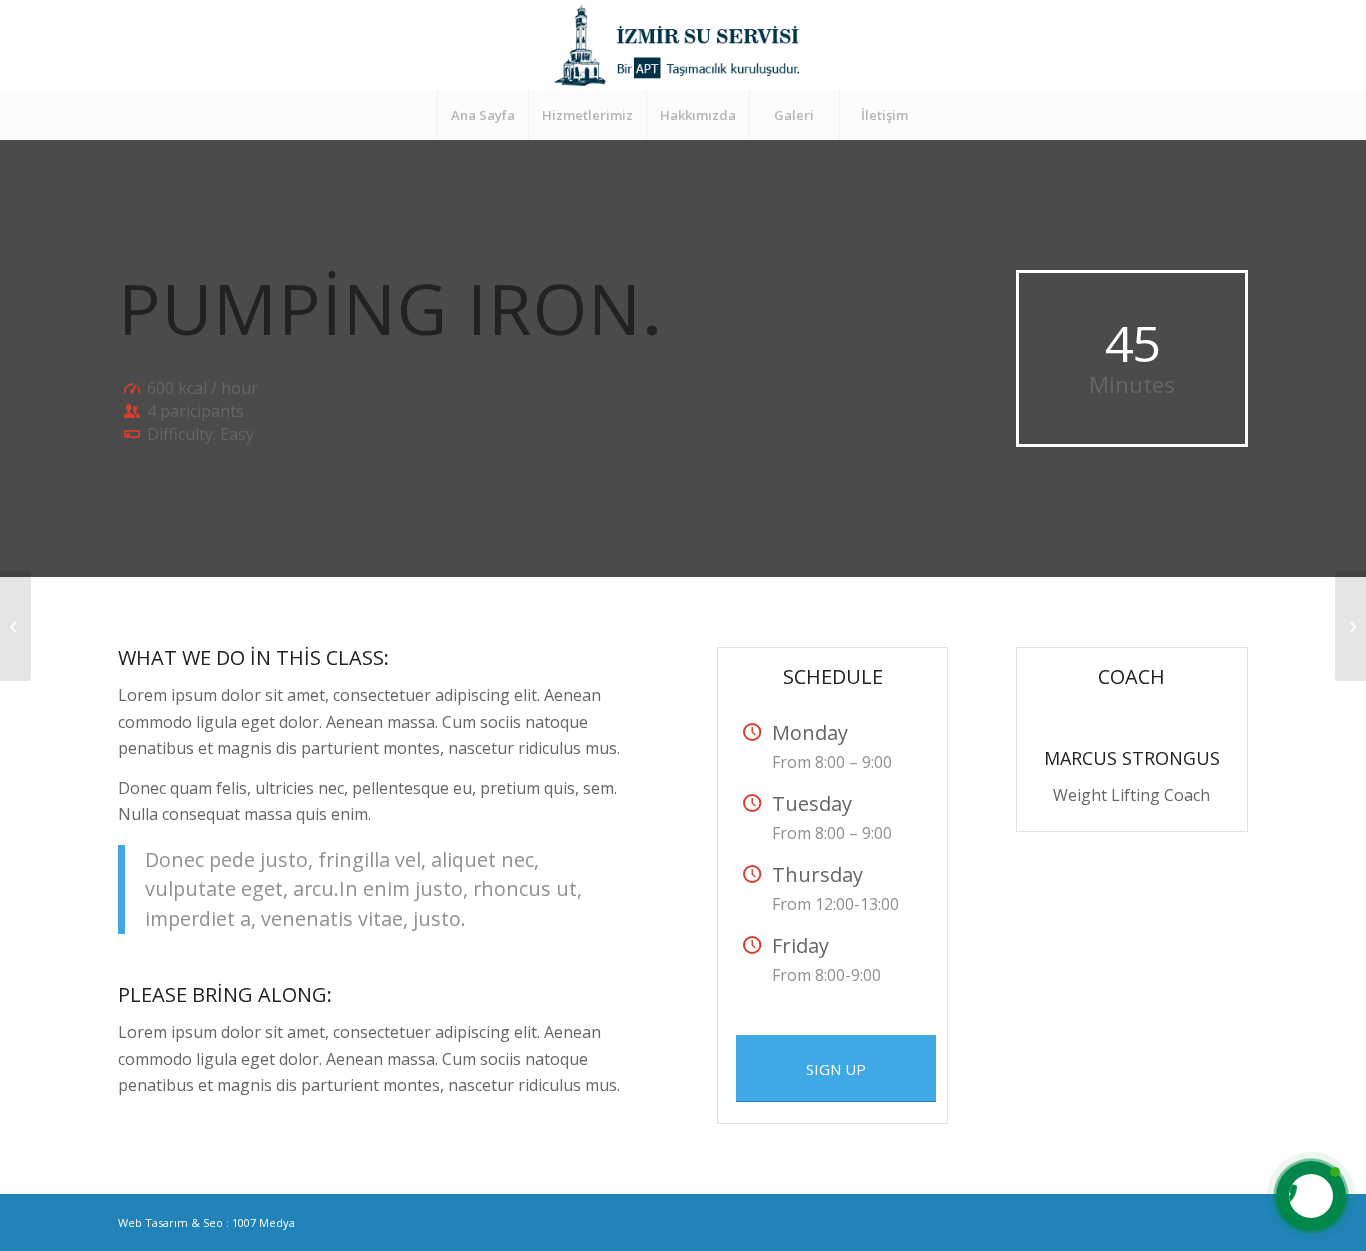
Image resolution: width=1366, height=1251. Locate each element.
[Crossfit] (15, 626)
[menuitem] (482, 115)
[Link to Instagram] (1203, 1220)
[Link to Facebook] (1173, 1220)
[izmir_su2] (683, 45)
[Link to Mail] (1233, 1220)
